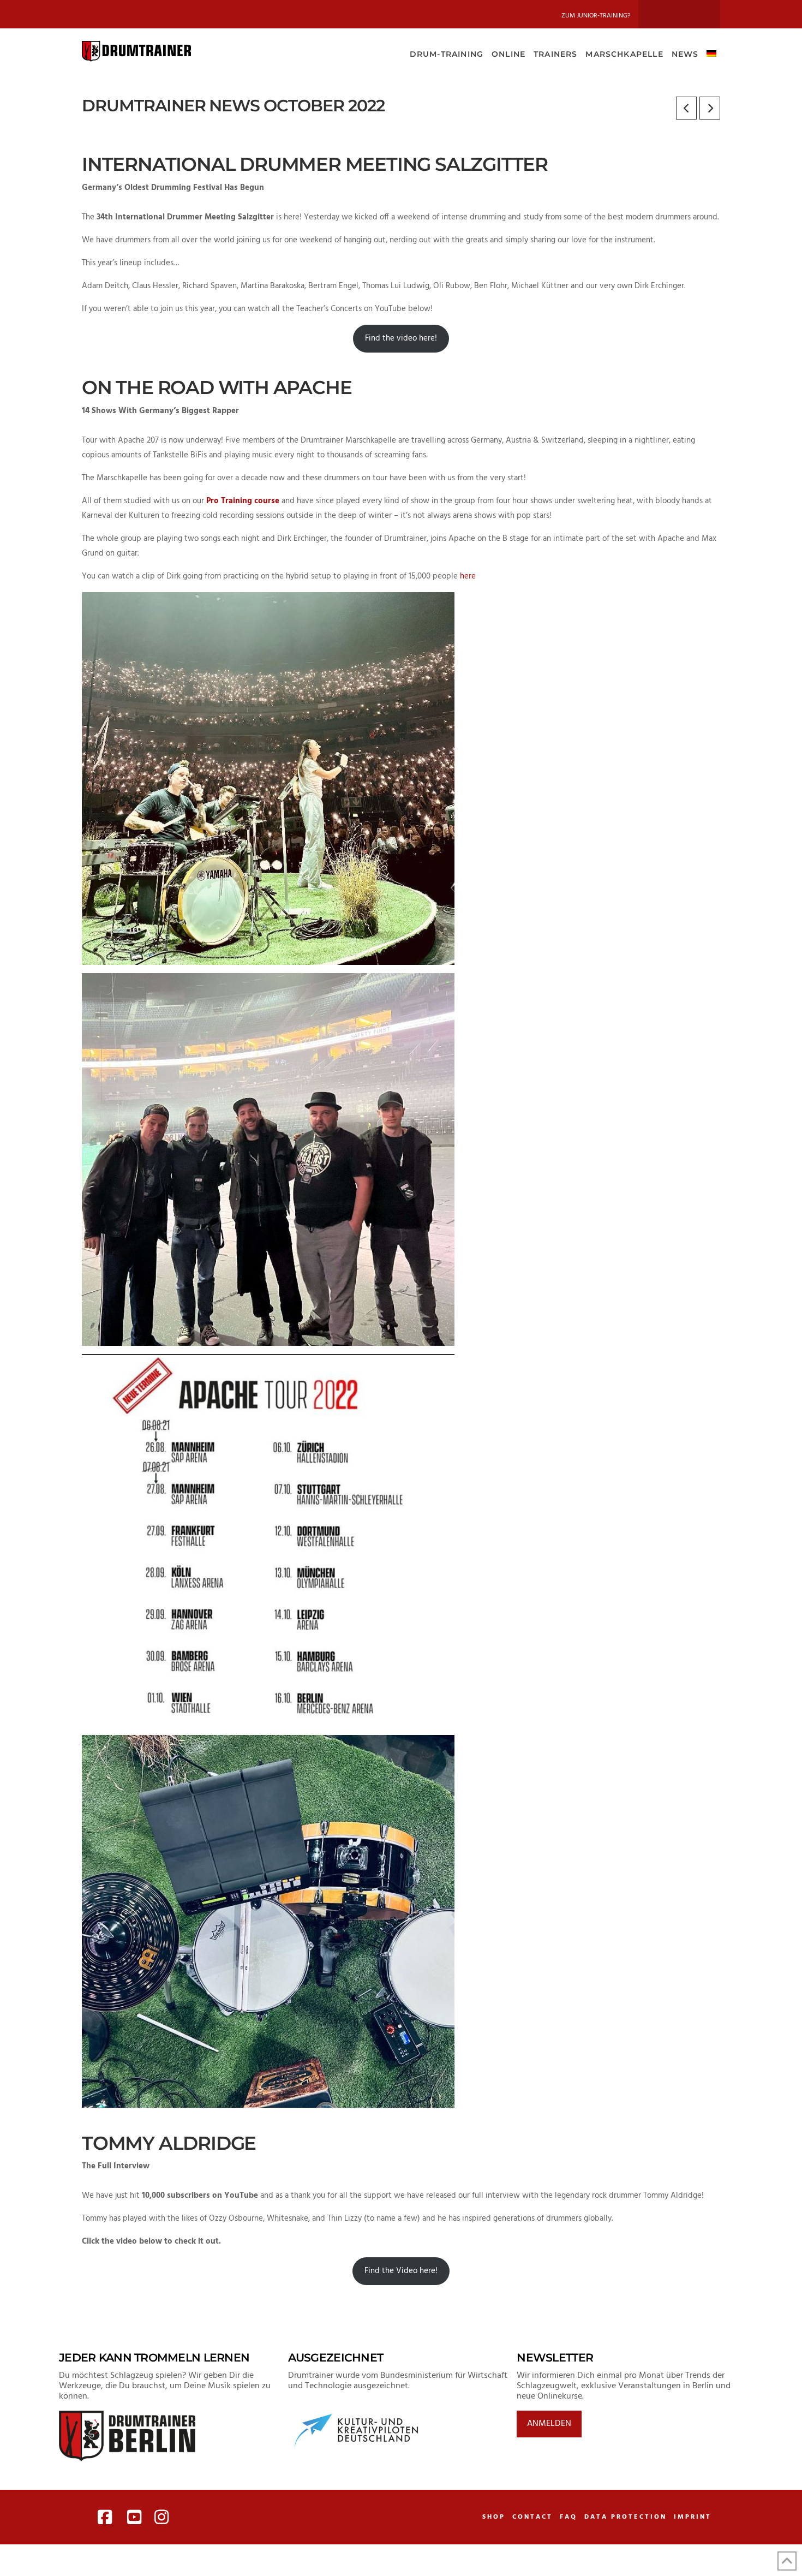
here (468, 576)
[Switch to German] (711, 53)
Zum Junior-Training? (596, 16)
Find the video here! (401, 338)
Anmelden (549, 2424)
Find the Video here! (401, 2271)
